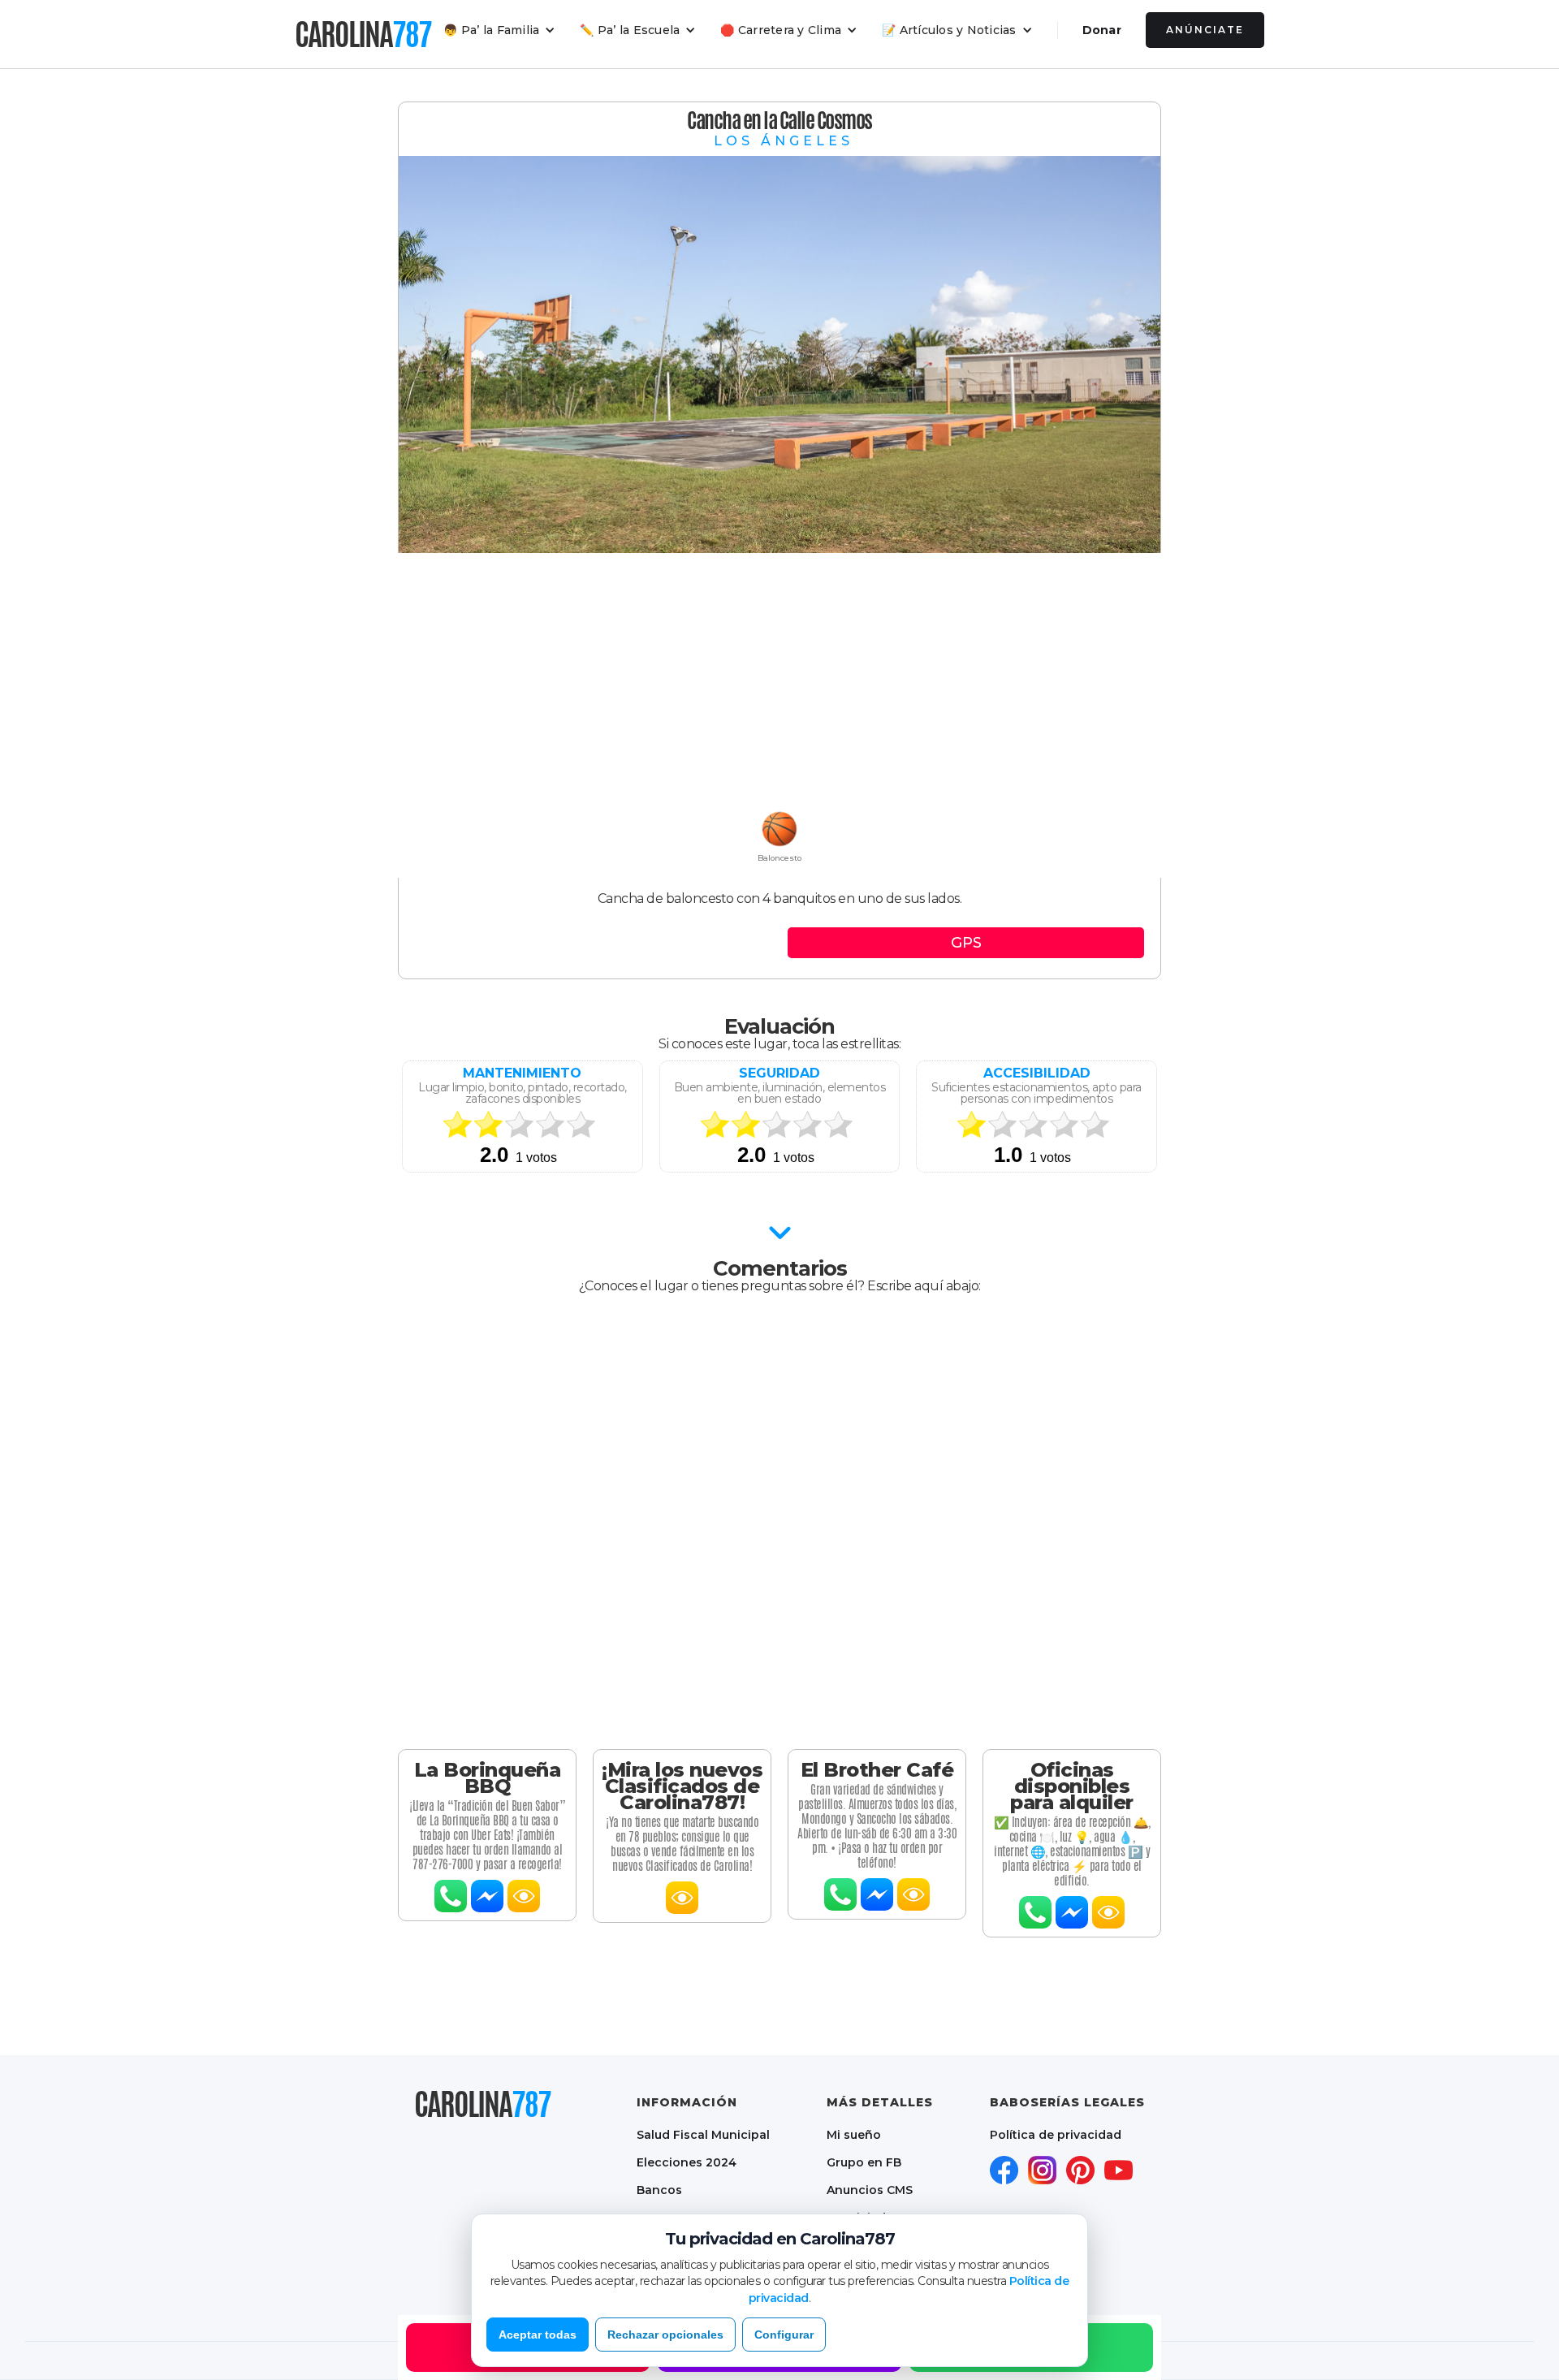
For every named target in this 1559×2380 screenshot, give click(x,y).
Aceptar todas (538, 2335)
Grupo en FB (864, 2162)
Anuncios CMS (870, 2190)
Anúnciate (1205, 30)
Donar (1102, 30)
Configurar (784, 2335)
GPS (966, 943)
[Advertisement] (779, 683)
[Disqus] (779, 1522)
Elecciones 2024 (687, 2162)
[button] (499, 30)
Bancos (659, 2190)
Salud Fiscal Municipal (703, 2135)
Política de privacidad (1056, 2135)
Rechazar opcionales (665, 2335)
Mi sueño (854, 2135)
